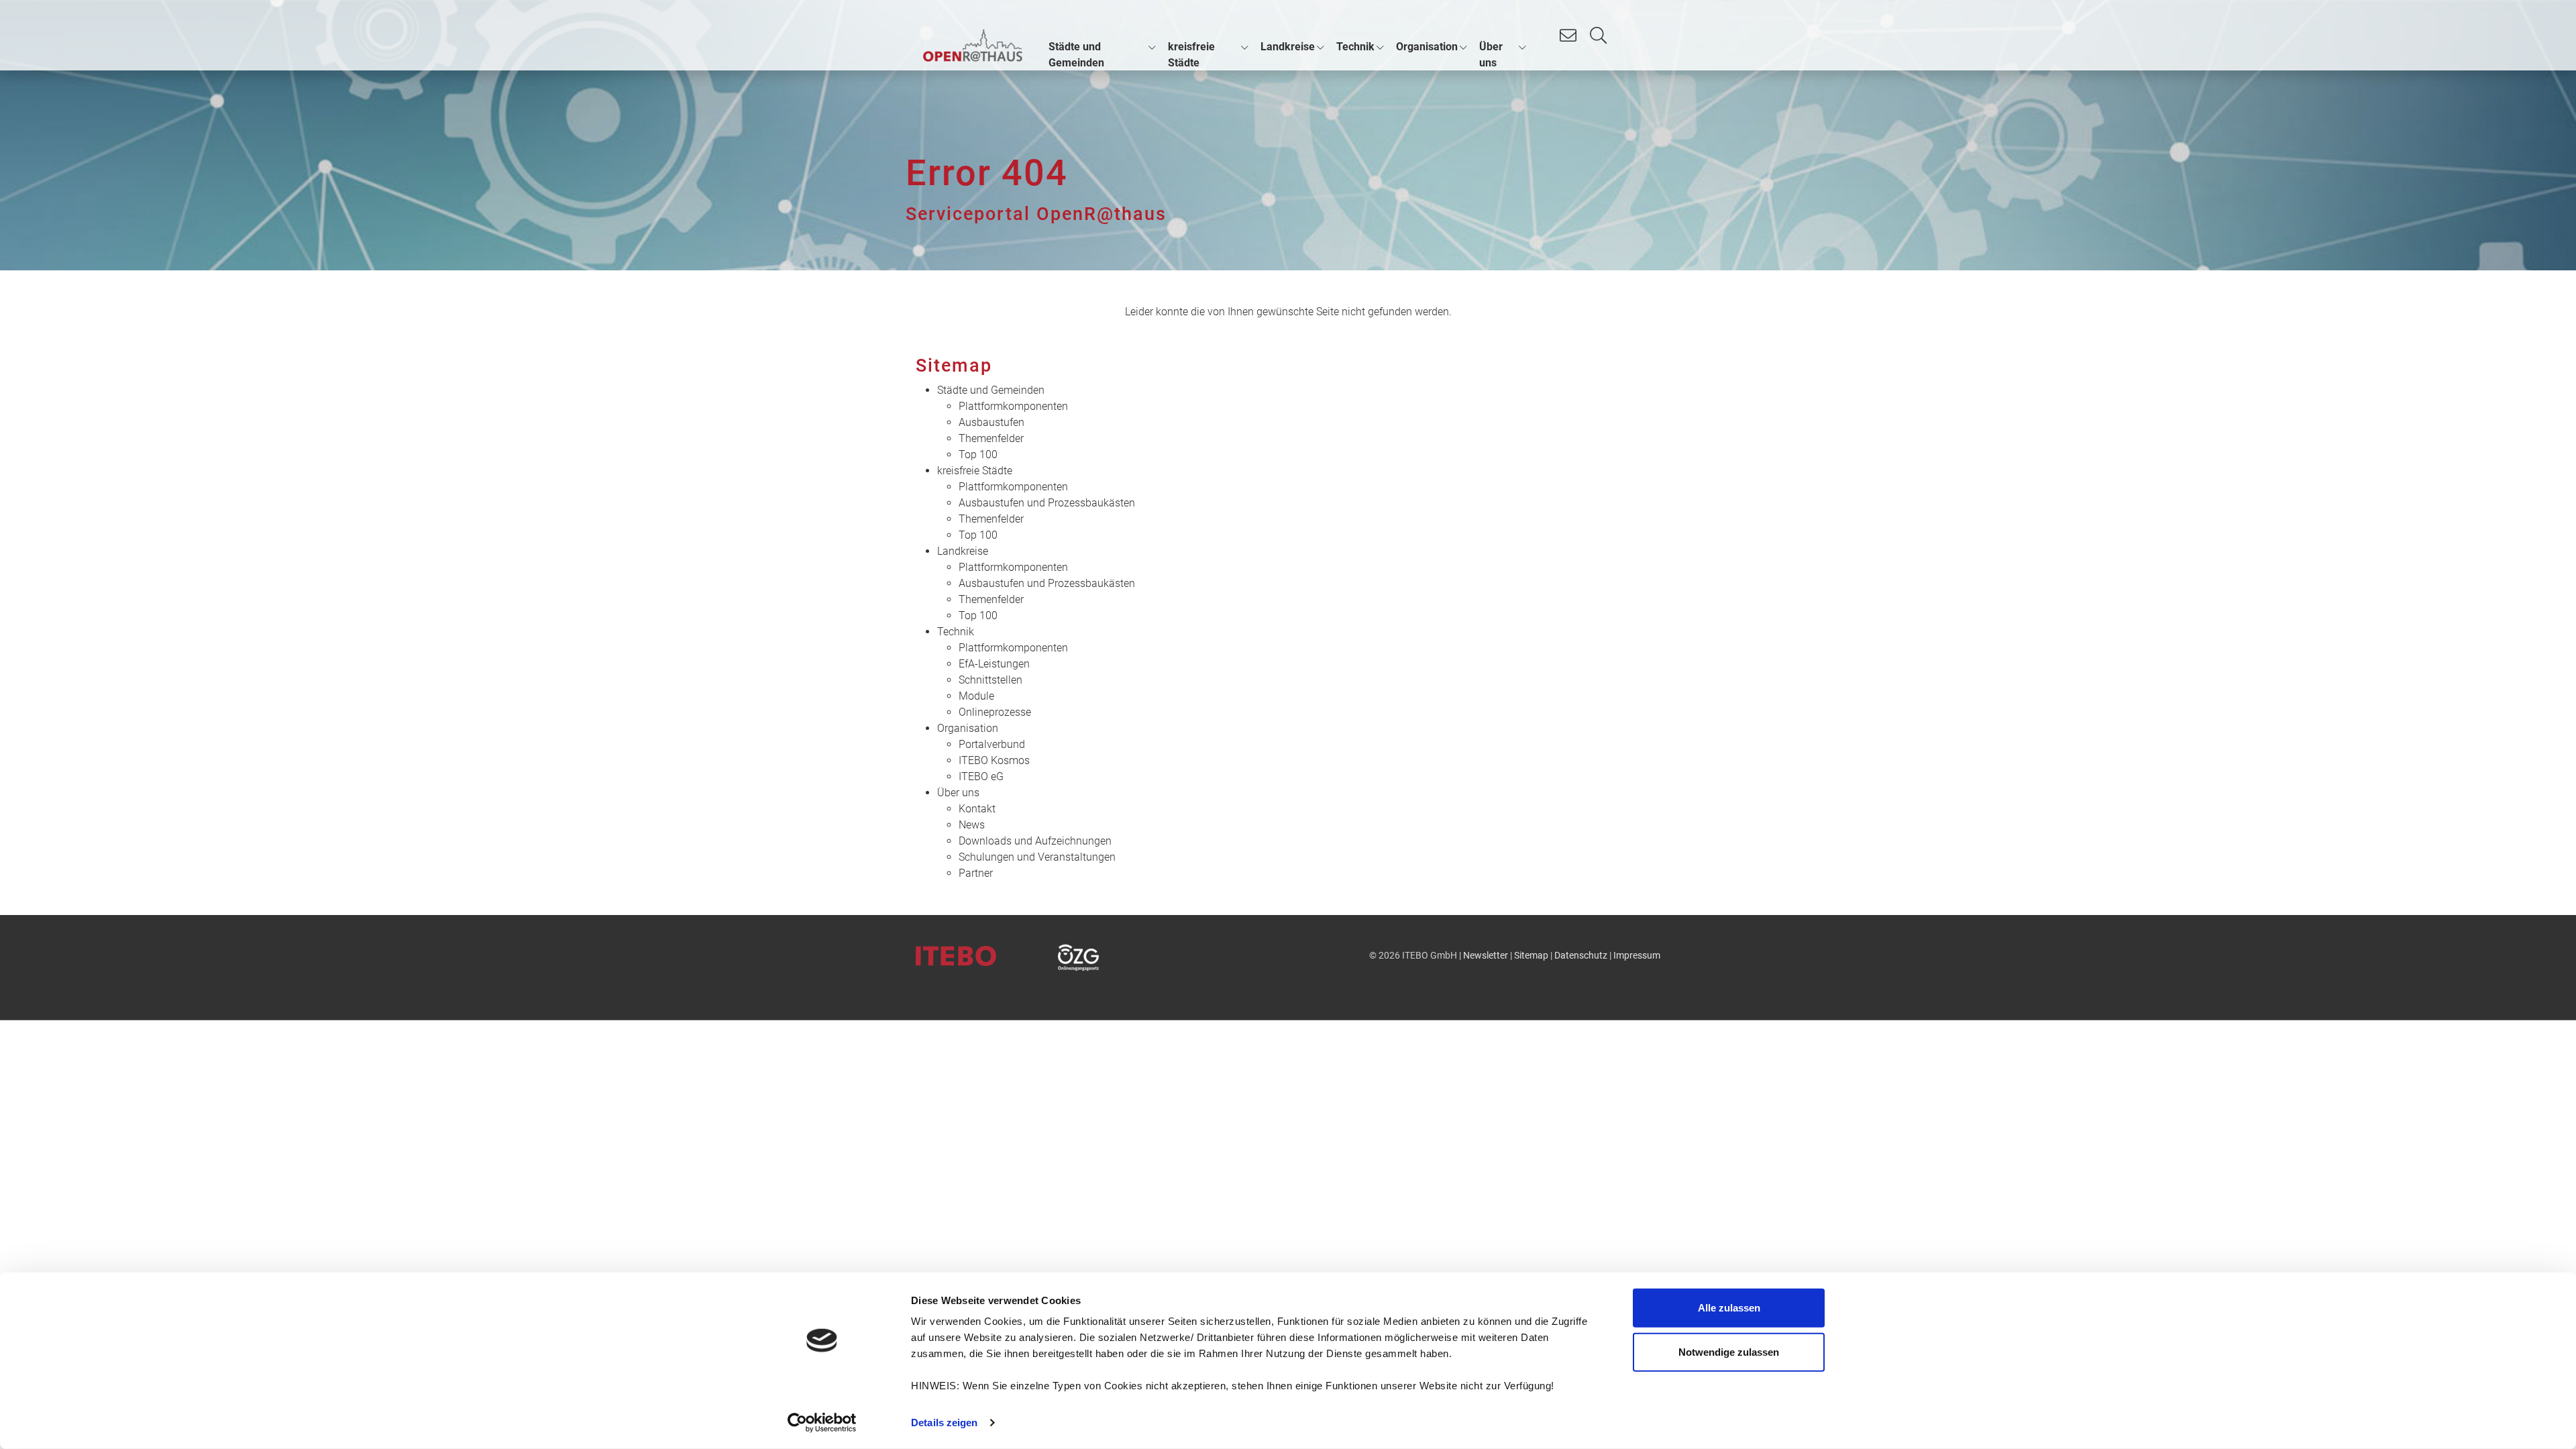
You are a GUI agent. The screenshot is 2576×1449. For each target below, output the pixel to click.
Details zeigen (944, 1423)
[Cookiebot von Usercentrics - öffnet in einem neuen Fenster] (822, 1423)
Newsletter (1486, 956)
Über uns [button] (1491, 55)
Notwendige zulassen (1729, 1351)
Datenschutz (1581, 956)
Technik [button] (1355, 47)
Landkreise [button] (1288, 47)
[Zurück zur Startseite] (973, 46)
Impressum (1637, 956)
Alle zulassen (1729, 1308)
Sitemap (1531, 956)
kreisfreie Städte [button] (1191, 55)
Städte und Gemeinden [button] (1076, 55)
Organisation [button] (1427, 47)
